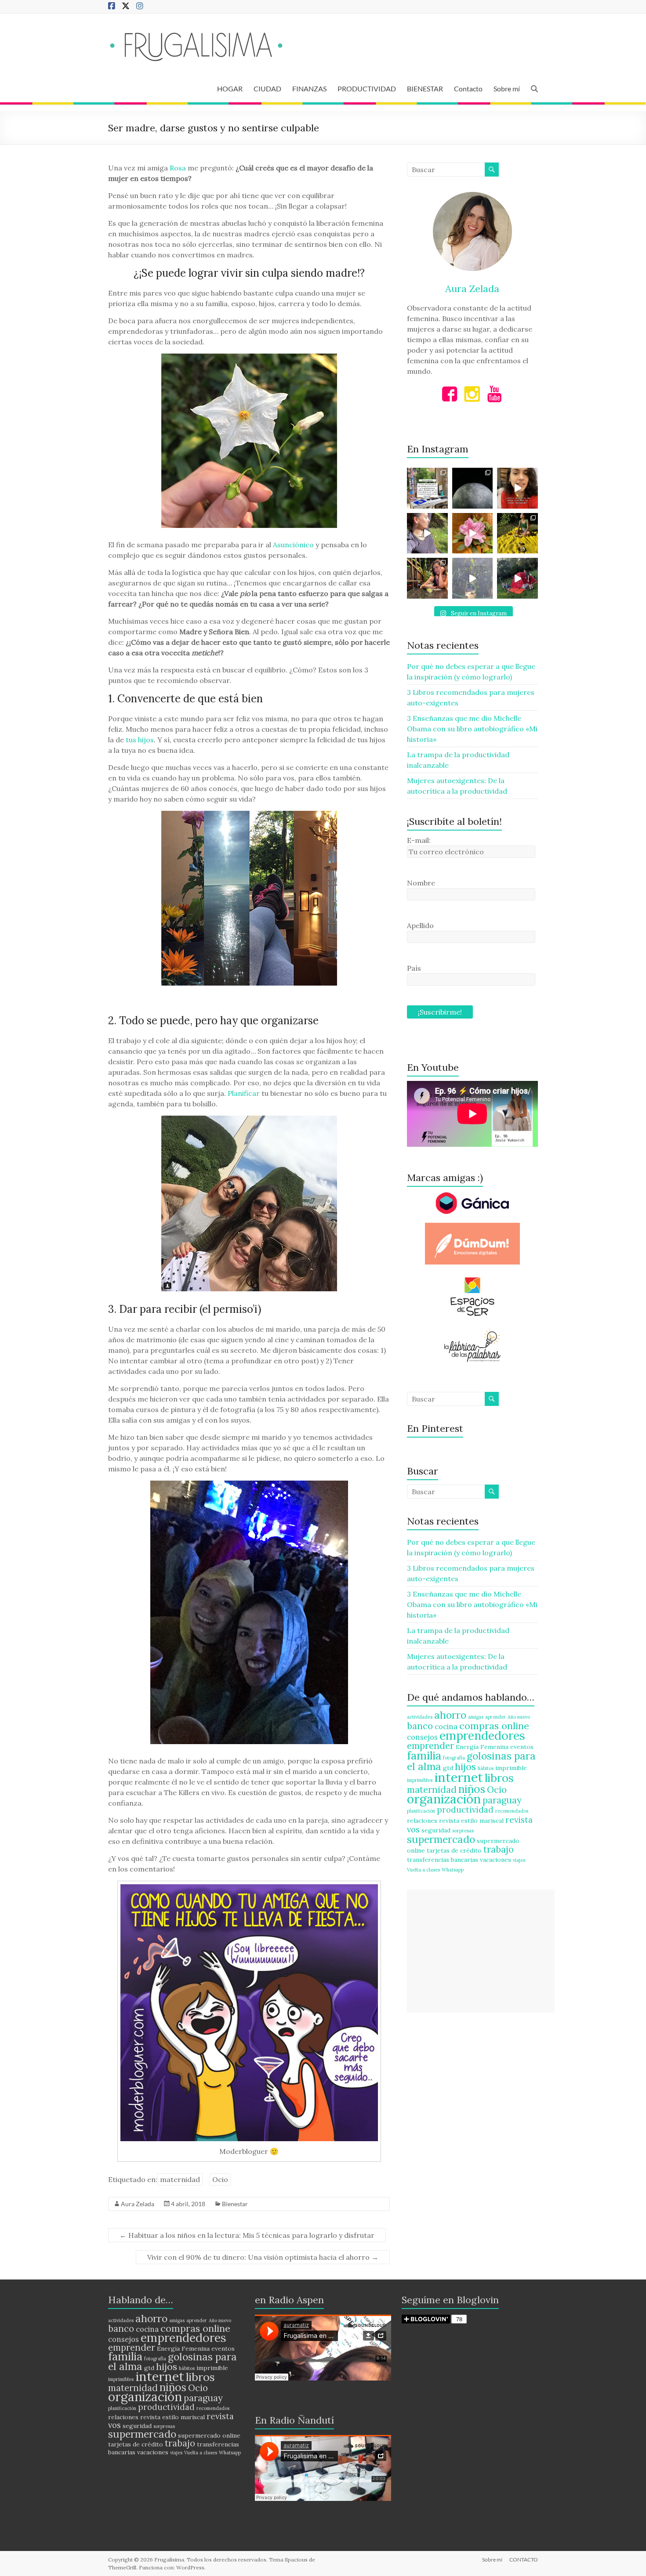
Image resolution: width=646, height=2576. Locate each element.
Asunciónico (293, 545)
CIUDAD (267, 89)
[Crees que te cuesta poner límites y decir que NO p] (517, 533)
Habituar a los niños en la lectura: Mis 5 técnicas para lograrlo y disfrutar (247, 2235)
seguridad (436, 1830)
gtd (448, 1768)
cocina (446, 1727)
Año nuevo (519, 1717)
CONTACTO (524, 2560)
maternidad (180, 2179)
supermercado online (209, 2435)
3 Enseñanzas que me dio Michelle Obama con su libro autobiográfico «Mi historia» (472, 729)
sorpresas (463, 1831)
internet (459, 1777)
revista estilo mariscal (471, 1821)
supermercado (441, 1839)
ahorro (450, 1715)
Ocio (220, 2179)
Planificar (244, 1093)
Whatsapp (453, 1870)
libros (499, 1778)
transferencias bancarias (443, 1860)
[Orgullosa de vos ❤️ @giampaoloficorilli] (517, 578)
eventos (522, 1747)
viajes (519, 1860)
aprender (495, 1717)
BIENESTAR (425, 89)
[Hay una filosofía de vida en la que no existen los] (473, 488)
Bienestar (235, 2204)
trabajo (499, 1849)
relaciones (422, 1821)
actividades (420, 1717)
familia (424, 1755)
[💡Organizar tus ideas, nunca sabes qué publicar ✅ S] (517, 488)
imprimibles (420, 1780)
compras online (494, 1726)
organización (444, 1799)
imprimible (511, 1768)
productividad (465, 1810)
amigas (476, 1717)
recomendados (512, 1811)
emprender (430, 1746)
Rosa (178, 168)
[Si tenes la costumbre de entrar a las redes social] (427, 578)
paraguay (502, 1800)
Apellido (420, 925)
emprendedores (482, 1735)
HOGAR (230, 89)
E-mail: (419, 840)
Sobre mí (507, 89)
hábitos (486, 1768)
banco (420, 1726)
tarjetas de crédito (454, 1850)
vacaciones (495, 1860)
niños (472, 1789)
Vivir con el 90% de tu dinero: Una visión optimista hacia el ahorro (263, 2257)
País (414, 968)
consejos (422, 1737)
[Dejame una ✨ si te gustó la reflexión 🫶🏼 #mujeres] (427, 488)
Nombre (421, 883)
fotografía (454, 1758)
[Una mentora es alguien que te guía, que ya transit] (473, 578)
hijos (465, 1767)
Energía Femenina (482, 1747)
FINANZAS (309, 89)
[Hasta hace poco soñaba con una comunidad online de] (427, 533)
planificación (421, 1811)
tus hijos (140, 740)
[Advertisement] (481, 1951)
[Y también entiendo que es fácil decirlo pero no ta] (473, 533)
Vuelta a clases (423, 1870)
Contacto (468, 89)
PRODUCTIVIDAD (367, 89)
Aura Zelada (138, 2204)
